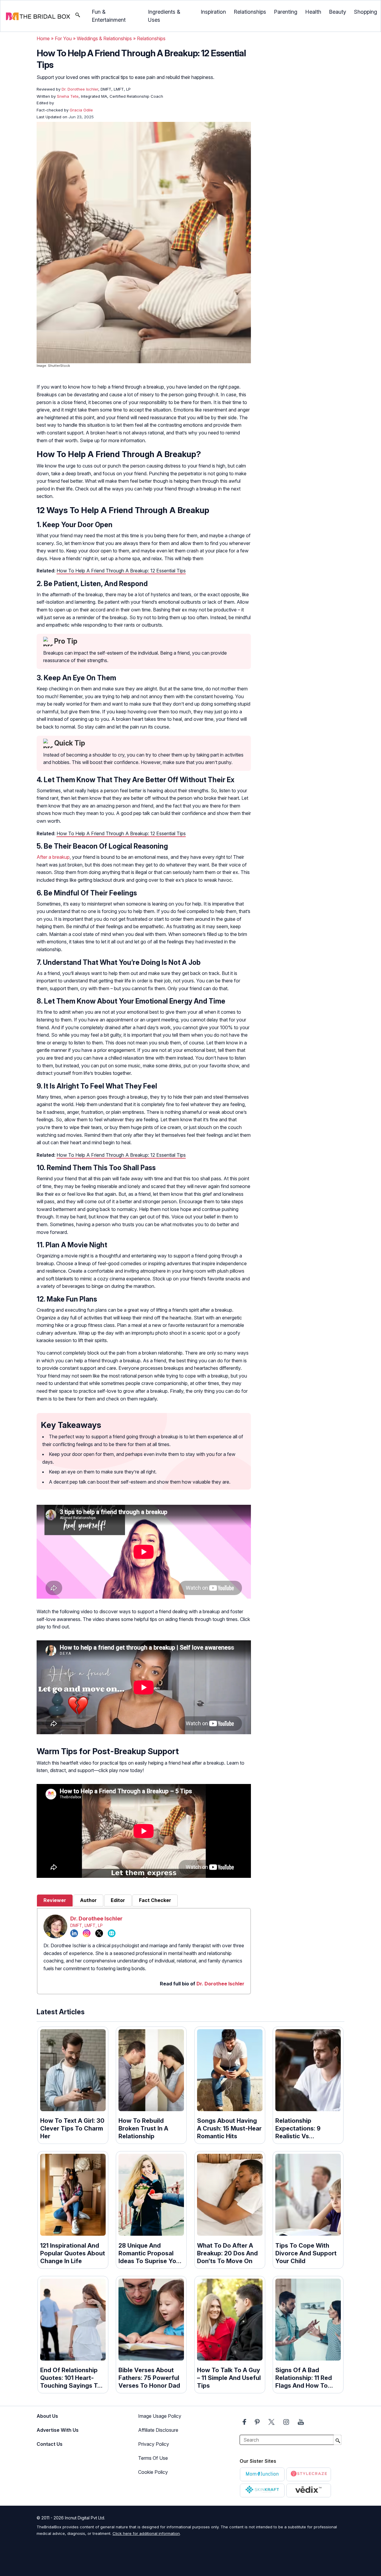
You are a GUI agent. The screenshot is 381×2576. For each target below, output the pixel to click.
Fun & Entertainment (109, 16)
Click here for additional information (146, 2533)
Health (313, 12)
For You (63, 38)
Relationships (250, 12)
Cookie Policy (153, 2472)
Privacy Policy (154, 2444)
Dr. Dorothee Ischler (96, 1919)
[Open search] (78, 16)
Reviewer (55, 1900)
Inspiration (213, 12)
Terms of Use (153, 2458)
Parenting (286, 12)
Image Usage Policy (160, 2416)
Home (43, 38)
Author (88, 1900)
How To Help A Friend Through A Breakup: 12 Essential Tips (121, 571)
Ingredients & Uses (164, 16)
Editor (118, 1900)
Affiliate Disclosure (158, 2430)
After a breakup (53, 857)
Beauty (338, 12)
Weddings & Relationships (104, 38)
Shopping (366, 12)
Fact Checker (155, 1900)
